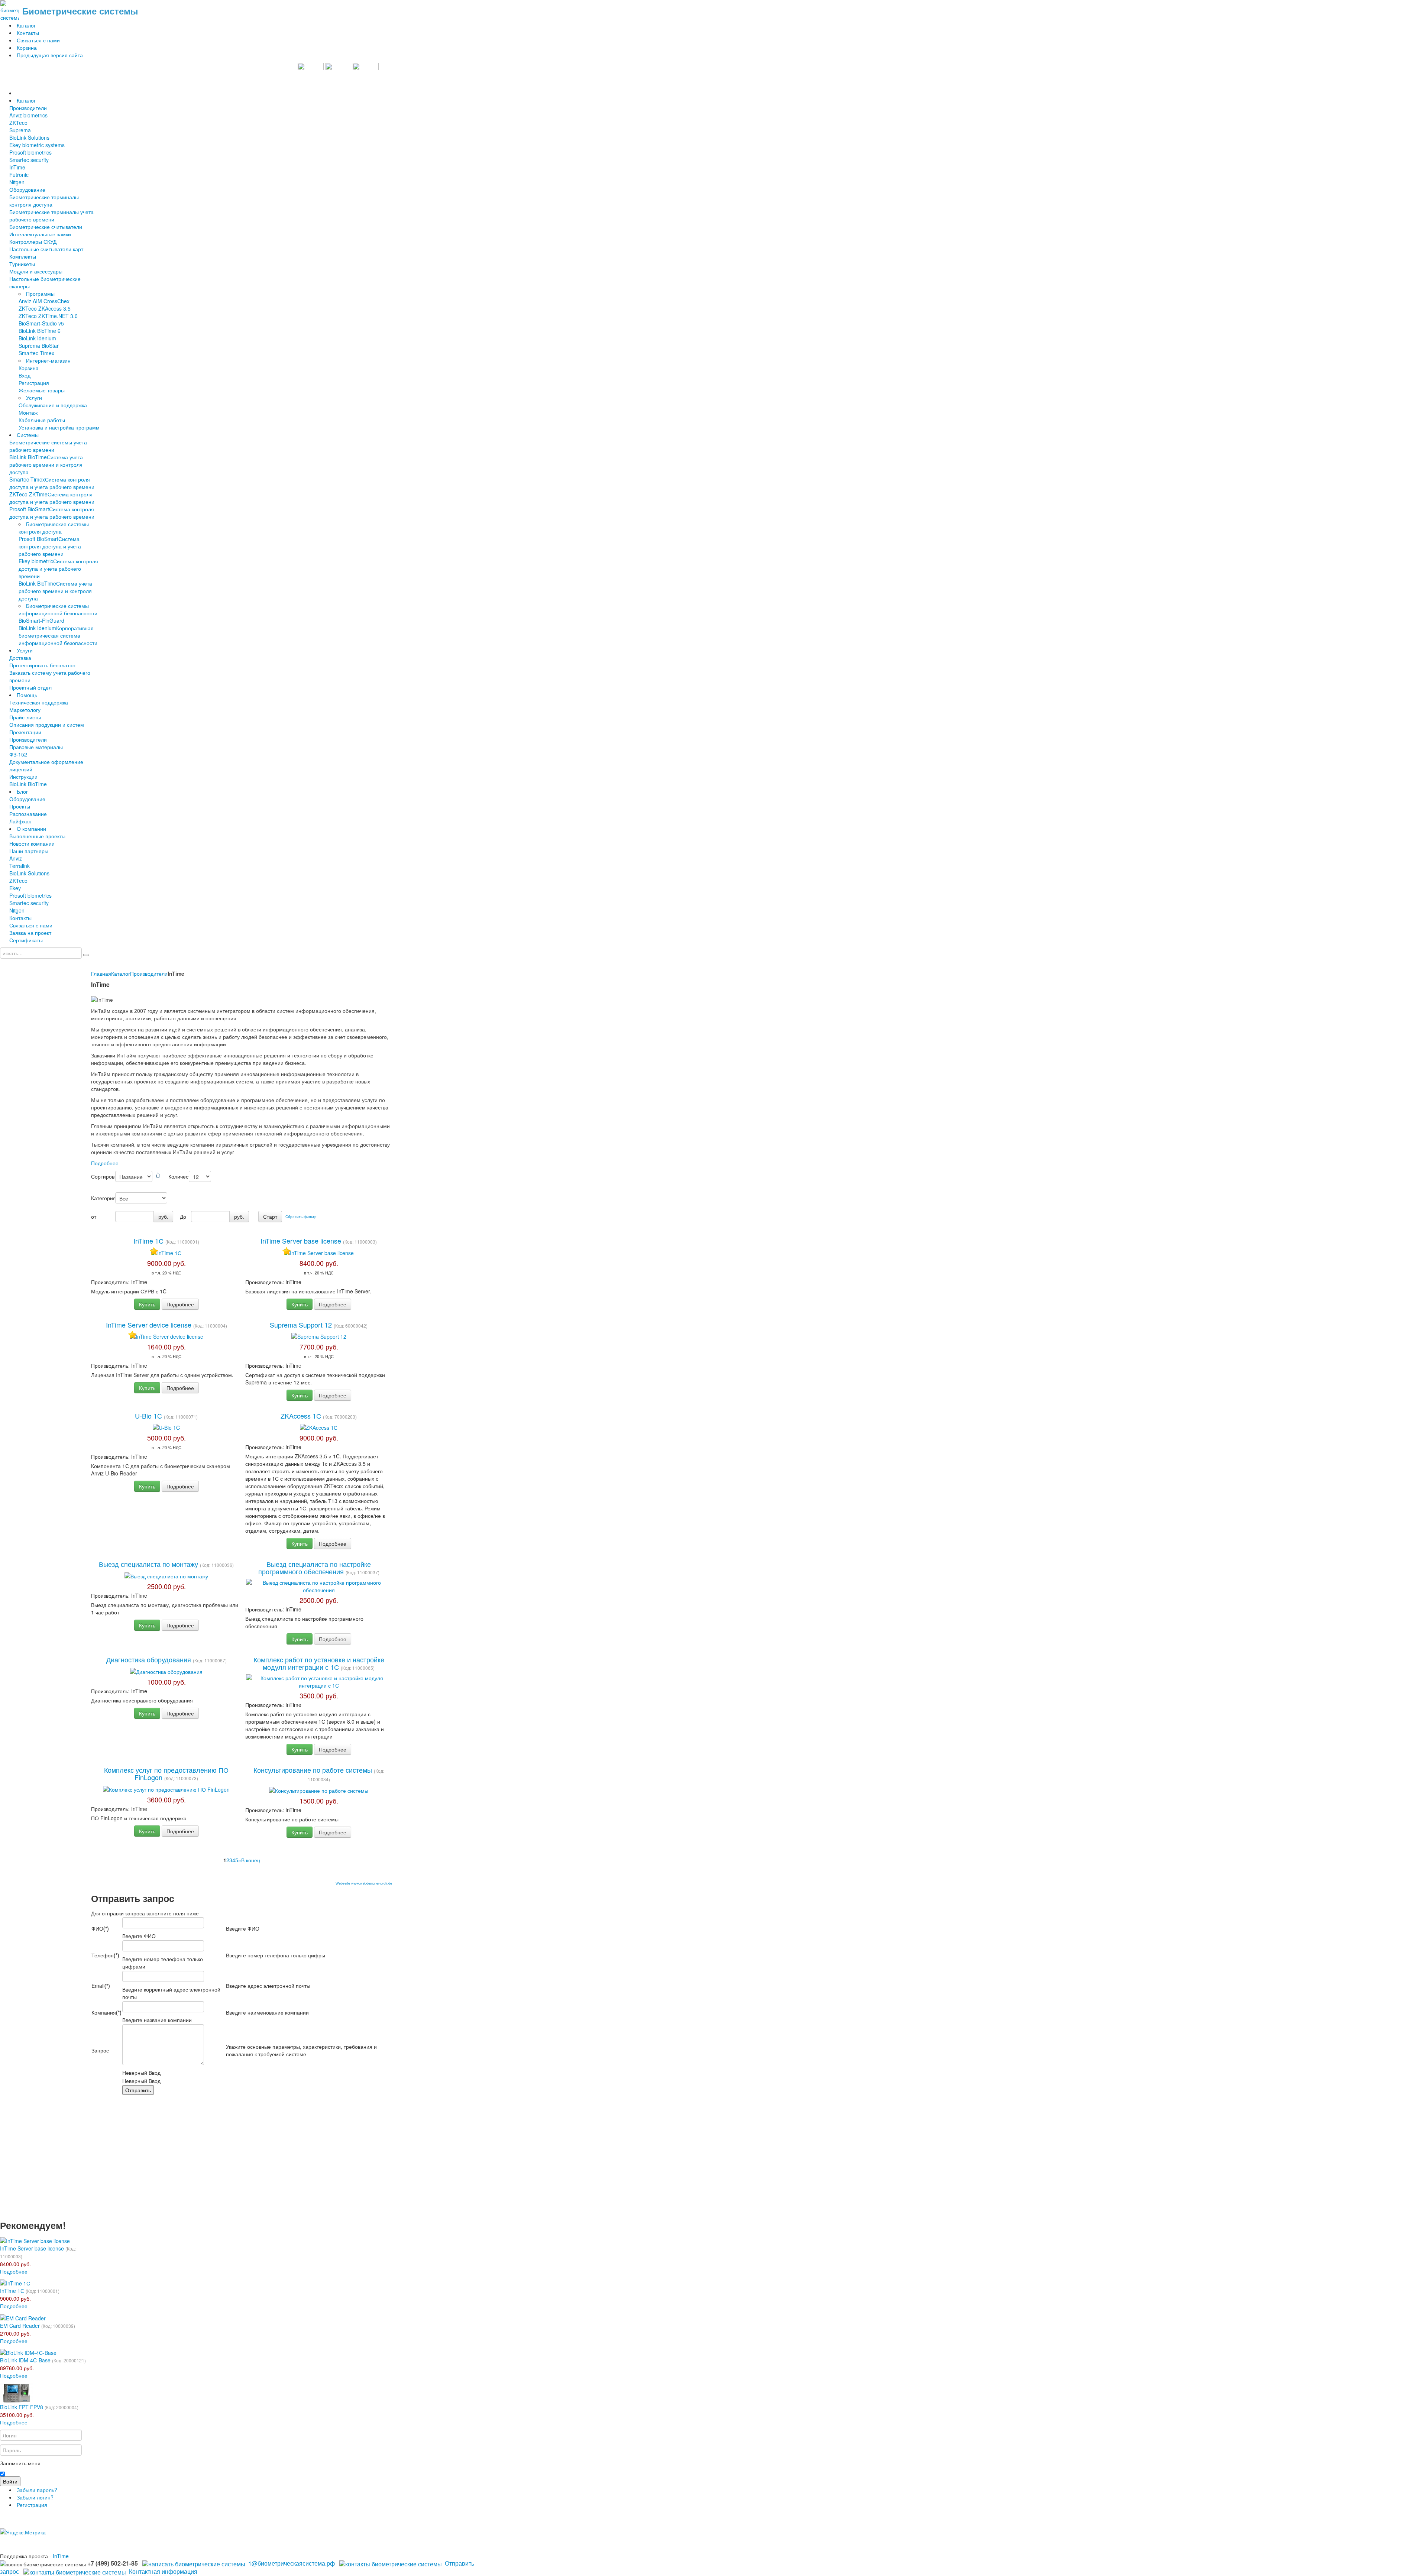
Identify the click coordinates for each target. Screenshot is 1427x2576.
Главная (101, 973)
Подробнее (180, 1304)
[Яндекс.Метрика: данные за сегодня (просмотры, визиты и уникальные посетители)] (23, 2532)
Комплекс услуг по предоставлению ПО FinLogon (166, 1773)
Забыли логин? (35, 2497)
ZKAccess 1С (302, 1416)
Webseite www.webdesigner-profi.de (364, 1883)
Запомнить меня (20, 2463)
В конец (251, 1860)
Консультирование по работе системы (314, 1770)
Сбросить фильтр (301, 1216)
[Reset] (86, 955)
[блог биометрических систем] (338, 75)
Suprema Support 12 (302, 1325)
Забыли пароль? (37, 2490)
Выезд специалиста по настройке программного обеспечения (315, 1568)
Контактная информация (163, 2571)
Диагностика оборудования (150, 1659)
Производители (149, 973)
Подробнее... (107, 1163)
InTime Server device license (150, 1325)
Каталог (121, 973)
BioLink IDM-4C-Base (25, 2360)
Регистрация (32, 2505)
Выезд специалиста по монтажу (149, 1564)
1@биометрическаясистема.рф (292, 2563)
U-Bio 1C (149, 1416)
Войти (10, 2481)
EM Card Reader (20, 2326)
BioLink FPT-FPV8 (22, 2407)
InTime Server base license (302, 1241)
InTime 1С (149, 1241)
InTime (61, 2556)
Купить (147, 1304)
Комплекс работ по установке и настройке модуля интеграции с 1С (319, 1663)
